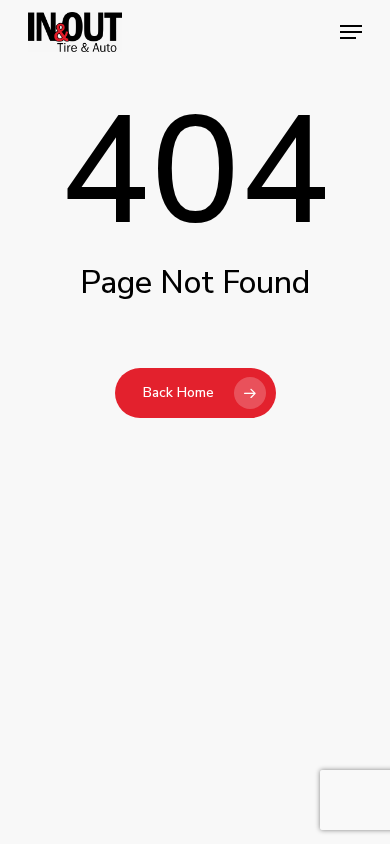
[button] (351, 32)
